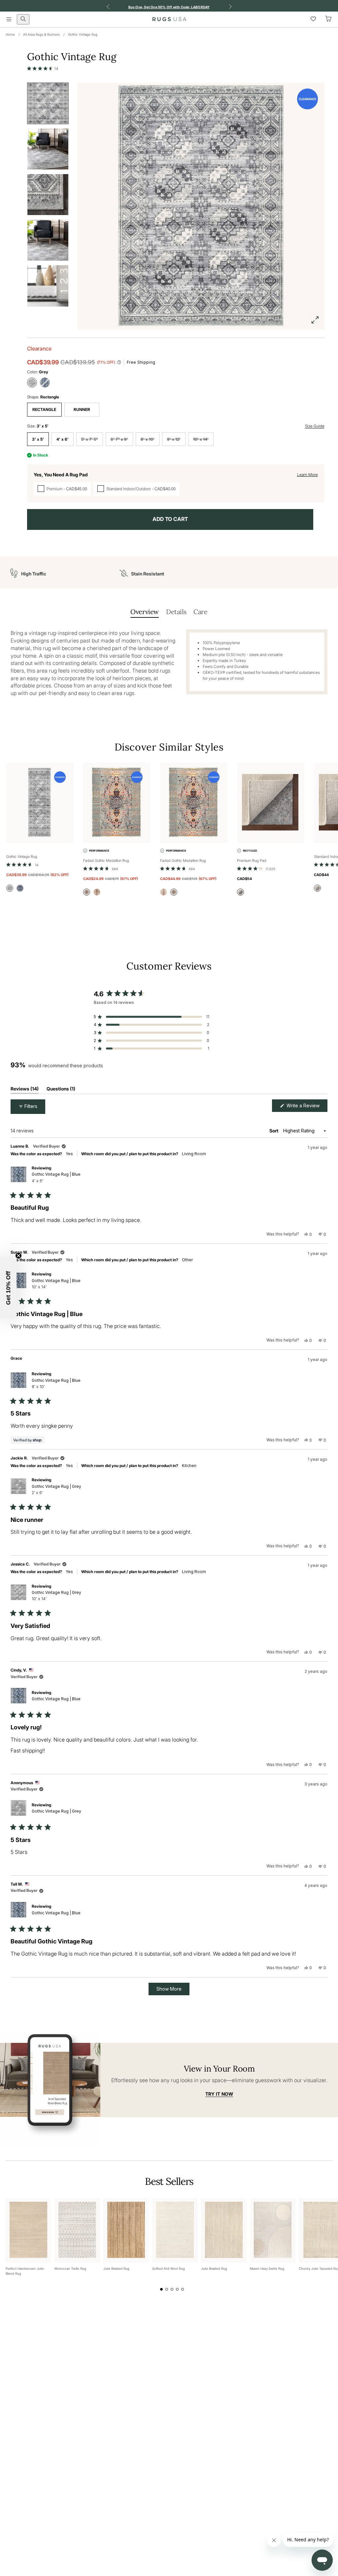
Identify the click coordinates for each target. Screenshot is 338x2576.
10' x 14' (201, 439)
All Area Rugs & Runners (41, 34)
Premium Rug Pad (252, 861)
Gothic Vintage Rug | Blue (56, 1177)
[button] (43, 68)
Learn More (307, 475)
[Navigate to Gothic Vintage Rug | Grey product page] (40, 803)
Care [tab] (200, 612)
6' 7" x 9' (119, 439)
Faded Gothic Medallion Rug (106, 861)
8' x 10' (148, 439)
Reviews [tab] (25, 1090)
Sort (274, 1131)
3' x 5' (38, 439)
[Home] (169, 19)
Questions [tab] (61, 1090)
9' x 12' (174, 439)
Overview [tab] (145, 612)
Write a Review (306, 1107)
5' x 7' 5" (90, 439)
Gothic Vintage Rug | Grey (56, 1490)
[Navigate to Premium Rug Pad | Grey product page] (271, 803)
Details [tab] (176, 612)
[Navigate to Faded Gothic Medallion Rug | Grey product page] (117, 803)
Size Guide (315, 426)
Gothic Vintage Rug (83, 34)
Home (10, 34)
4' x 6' (63, 439)
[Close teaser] (18, 1256)
